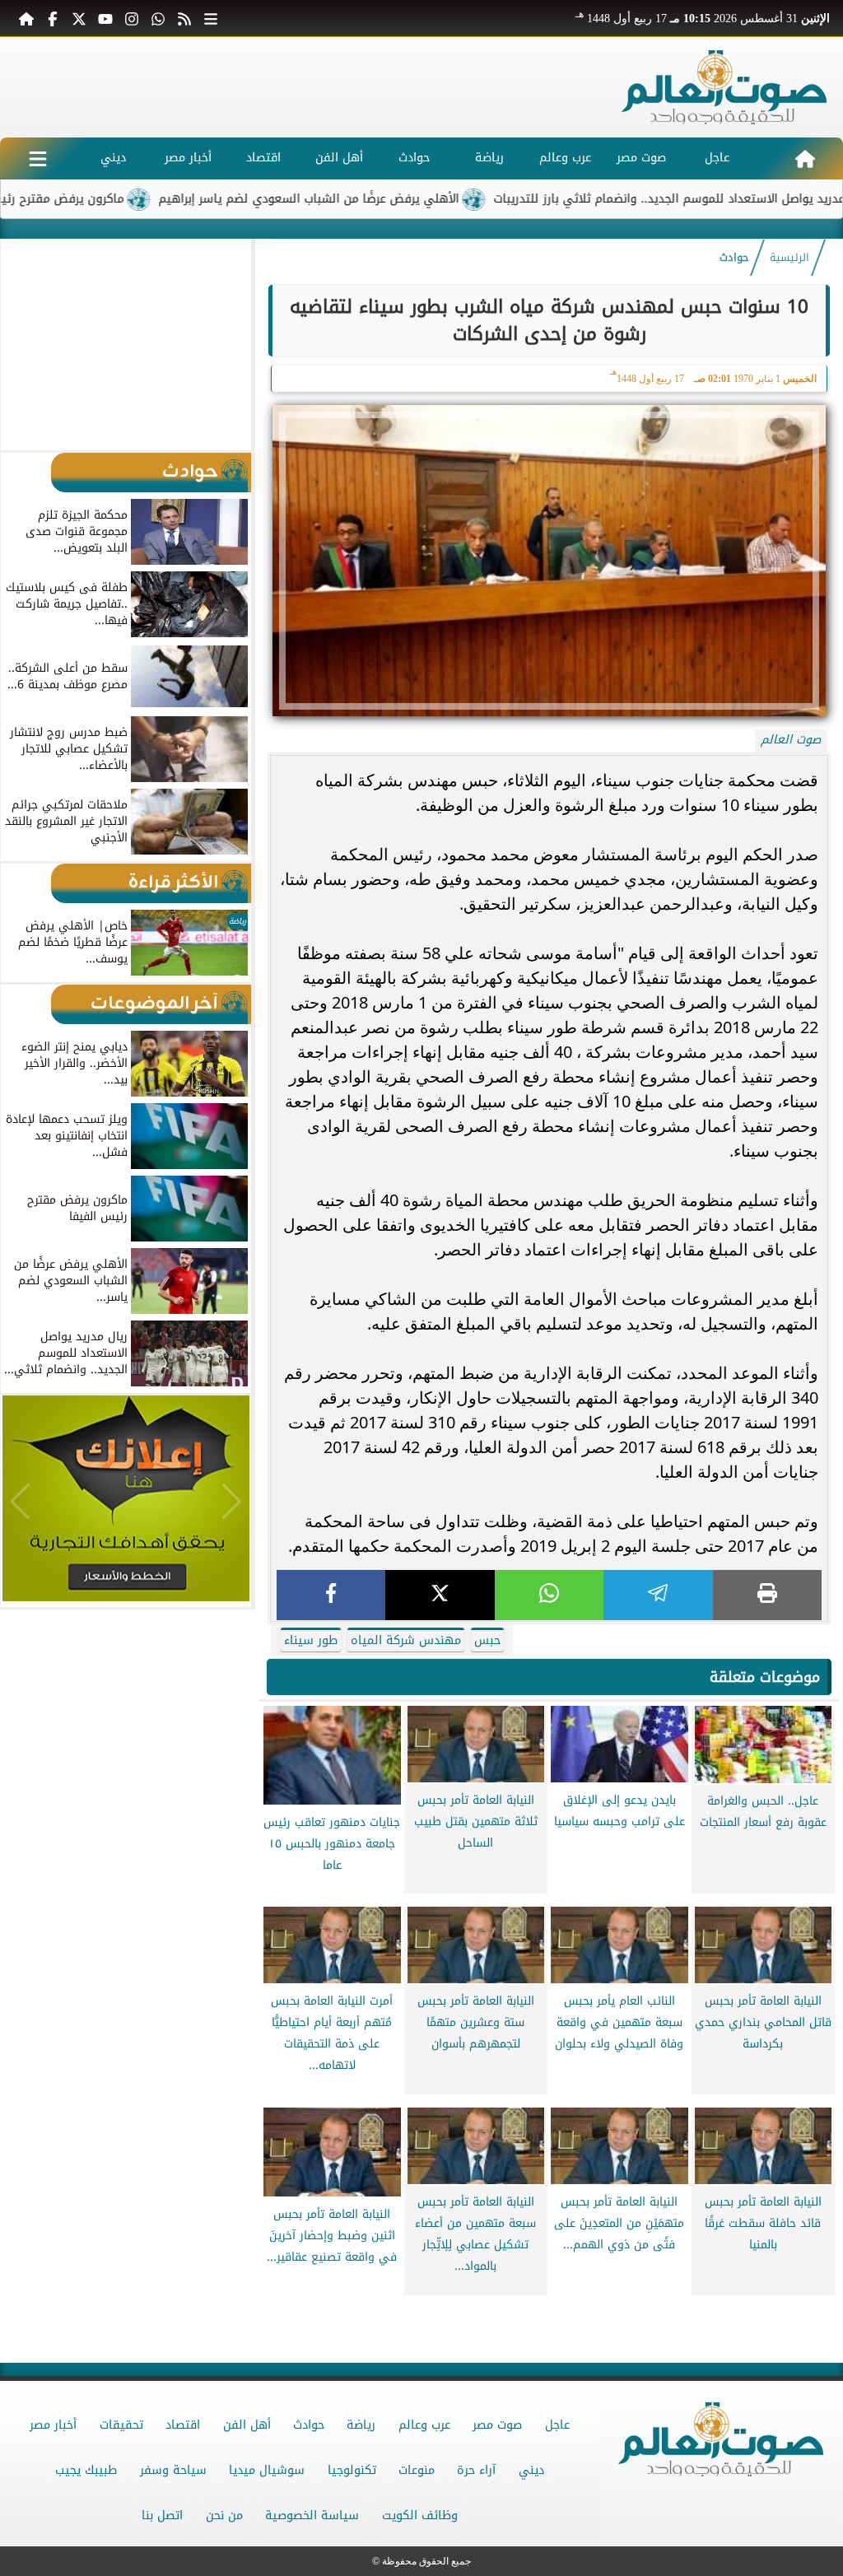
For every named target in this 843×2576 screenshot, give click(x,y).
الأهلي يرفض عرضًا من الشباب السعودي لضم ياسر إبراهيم (391, 199)
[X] (440, 1595)
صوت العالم (791, 740)
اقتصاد (263, 158)
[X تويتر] (79, 18)
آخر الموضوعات (154, 1004)
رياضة (489, 158)
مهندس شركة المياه (406, 1640)
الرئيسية (789, 258)
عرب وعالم (565, 158)
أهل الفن (339, 158)
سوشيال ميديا (267, 2470)
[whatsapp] (549, 1595)
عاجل (717, 158)
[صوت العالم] (724, 87)
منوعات (417, 2470)
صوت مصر (641, 158)
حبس (487, 1640)
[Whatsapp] (158, 18)
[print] (767, 1595)
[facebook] (331, 1595)
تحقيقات (121, 2425)
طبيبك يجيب (86, 2470)
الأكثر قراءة (173, 883)
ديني (113, 158)
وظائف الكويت (420, 2515)
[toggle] (37, 158)
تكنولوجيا (352, 2470)
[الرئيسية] (26, 18)
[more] (211, 18)
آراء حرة (476, 2470)
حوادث (414, 158)
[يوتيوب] (105, 18)
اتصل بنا (162, 2515)
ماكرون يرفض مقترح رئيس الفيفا (120, 199)
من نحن (224, 2515)
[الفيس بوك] (53, 18)
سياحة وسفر (173, 2470)
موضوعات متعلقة (765, 1677)
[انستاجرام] (132, 18)
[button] (20, 344)
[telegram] (658, 1595)
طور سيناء (311, 1640)
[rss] (184, 18)
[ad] (549, 2309)
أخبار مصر (188, 158)
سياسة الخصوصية (312, 2515)
